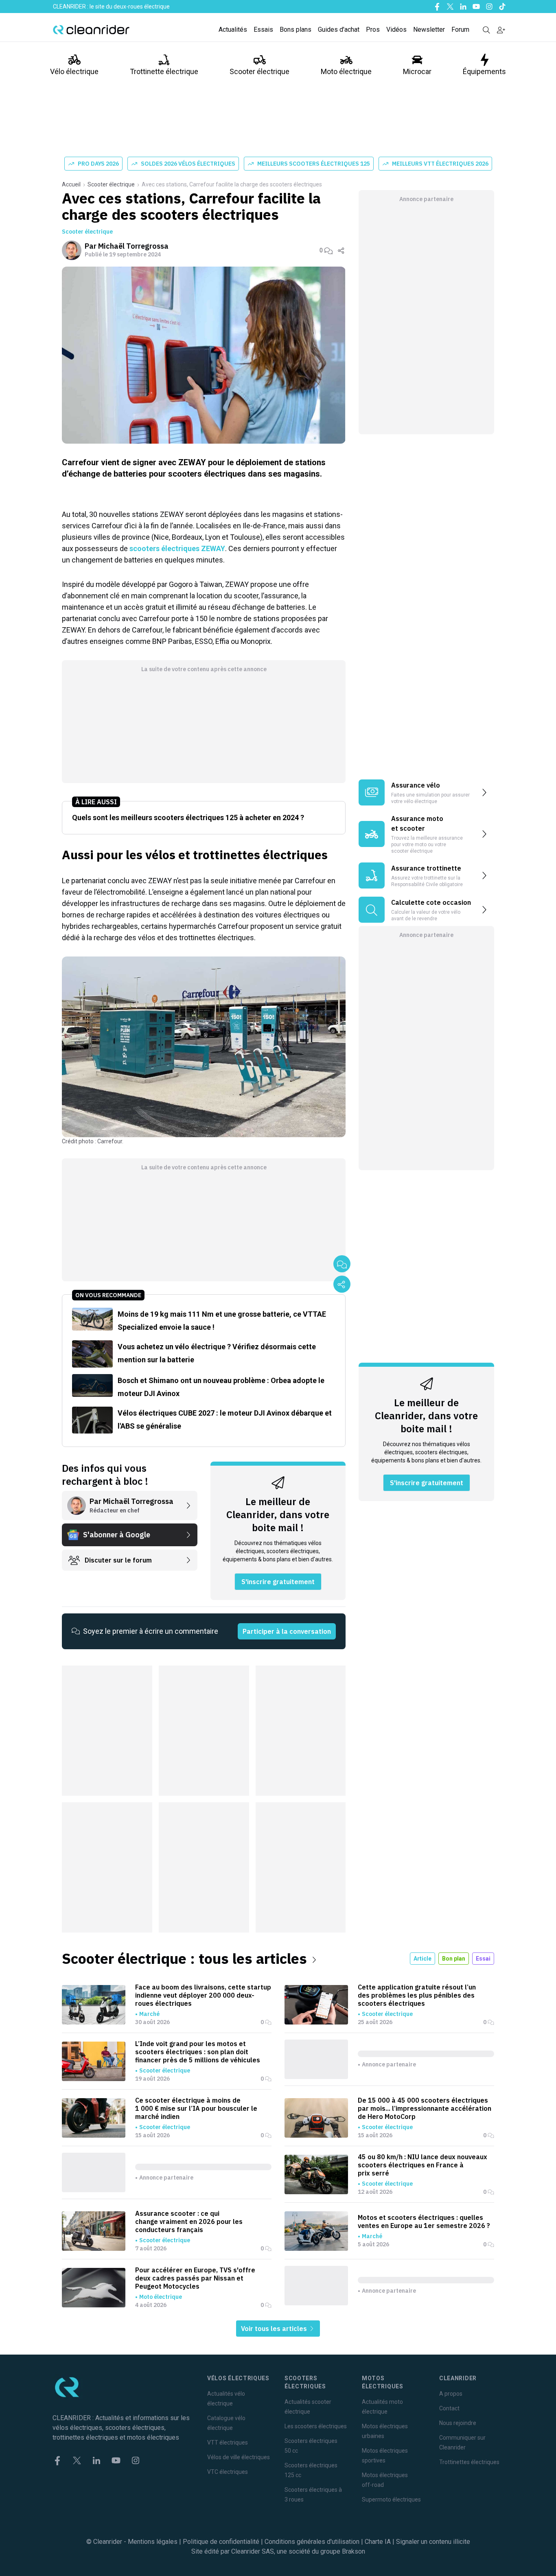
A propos (451, 2394)
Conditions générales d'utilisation (312, 2542)
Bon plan (454, 1959)
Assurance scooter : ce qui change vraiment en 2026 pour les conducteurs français (189, 2221)
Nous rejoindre (458, 2423)
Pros (373, 30)
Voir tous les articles (275, 2329)
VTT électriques (228, 2442)
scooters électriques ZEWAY (177, 548)
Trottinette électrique (164, 71)
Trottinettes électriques (469, 2462)
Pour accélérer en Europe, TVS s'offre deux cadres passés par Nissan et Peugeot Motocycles (195, 2278)
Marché (149, 2014)
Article (422, 1959)
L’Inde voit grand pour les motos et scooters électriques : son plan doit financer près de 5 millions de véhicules (198, 2052)
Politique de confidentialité (221, 2542)
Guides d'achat (339, 30)
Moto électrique (346, 71)
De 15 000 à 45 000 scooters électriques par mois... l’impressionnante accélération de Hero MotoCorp (425, 2108)
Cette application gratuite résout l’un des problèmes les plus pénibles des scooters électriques (417, 1995)
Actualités (233, 30)
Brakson (354, 2551)
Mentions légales (153, 2542)
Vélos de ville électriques (239, 2457)
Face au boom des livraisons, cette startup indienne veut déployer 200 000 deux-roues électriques (203, 1995)
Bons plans (296, 30)
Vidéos (396, 30)
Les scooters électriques (316, 2426)
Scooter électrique (259, 71)
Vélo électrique (74, 71)
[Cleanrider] (91, 30)
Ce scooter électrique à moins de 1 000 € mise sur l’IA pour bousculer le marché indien (196, 2108)
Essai (483, 1959)
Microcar (417, 71)
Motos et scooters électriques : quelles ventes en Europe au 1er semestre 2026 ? (424, 2221)
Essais (263, 30)
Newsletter (429, 30)
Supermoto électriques (391, 2499)
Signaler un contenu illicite (433, 2542)
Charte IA (378, 2542)
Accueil (71, 184)
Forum (460, 30)
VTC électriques (228, 2472)
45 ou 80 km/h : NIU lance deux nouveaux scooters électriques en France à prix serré (422, 2165)
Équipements (484, 71)
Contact (449, 2408)
